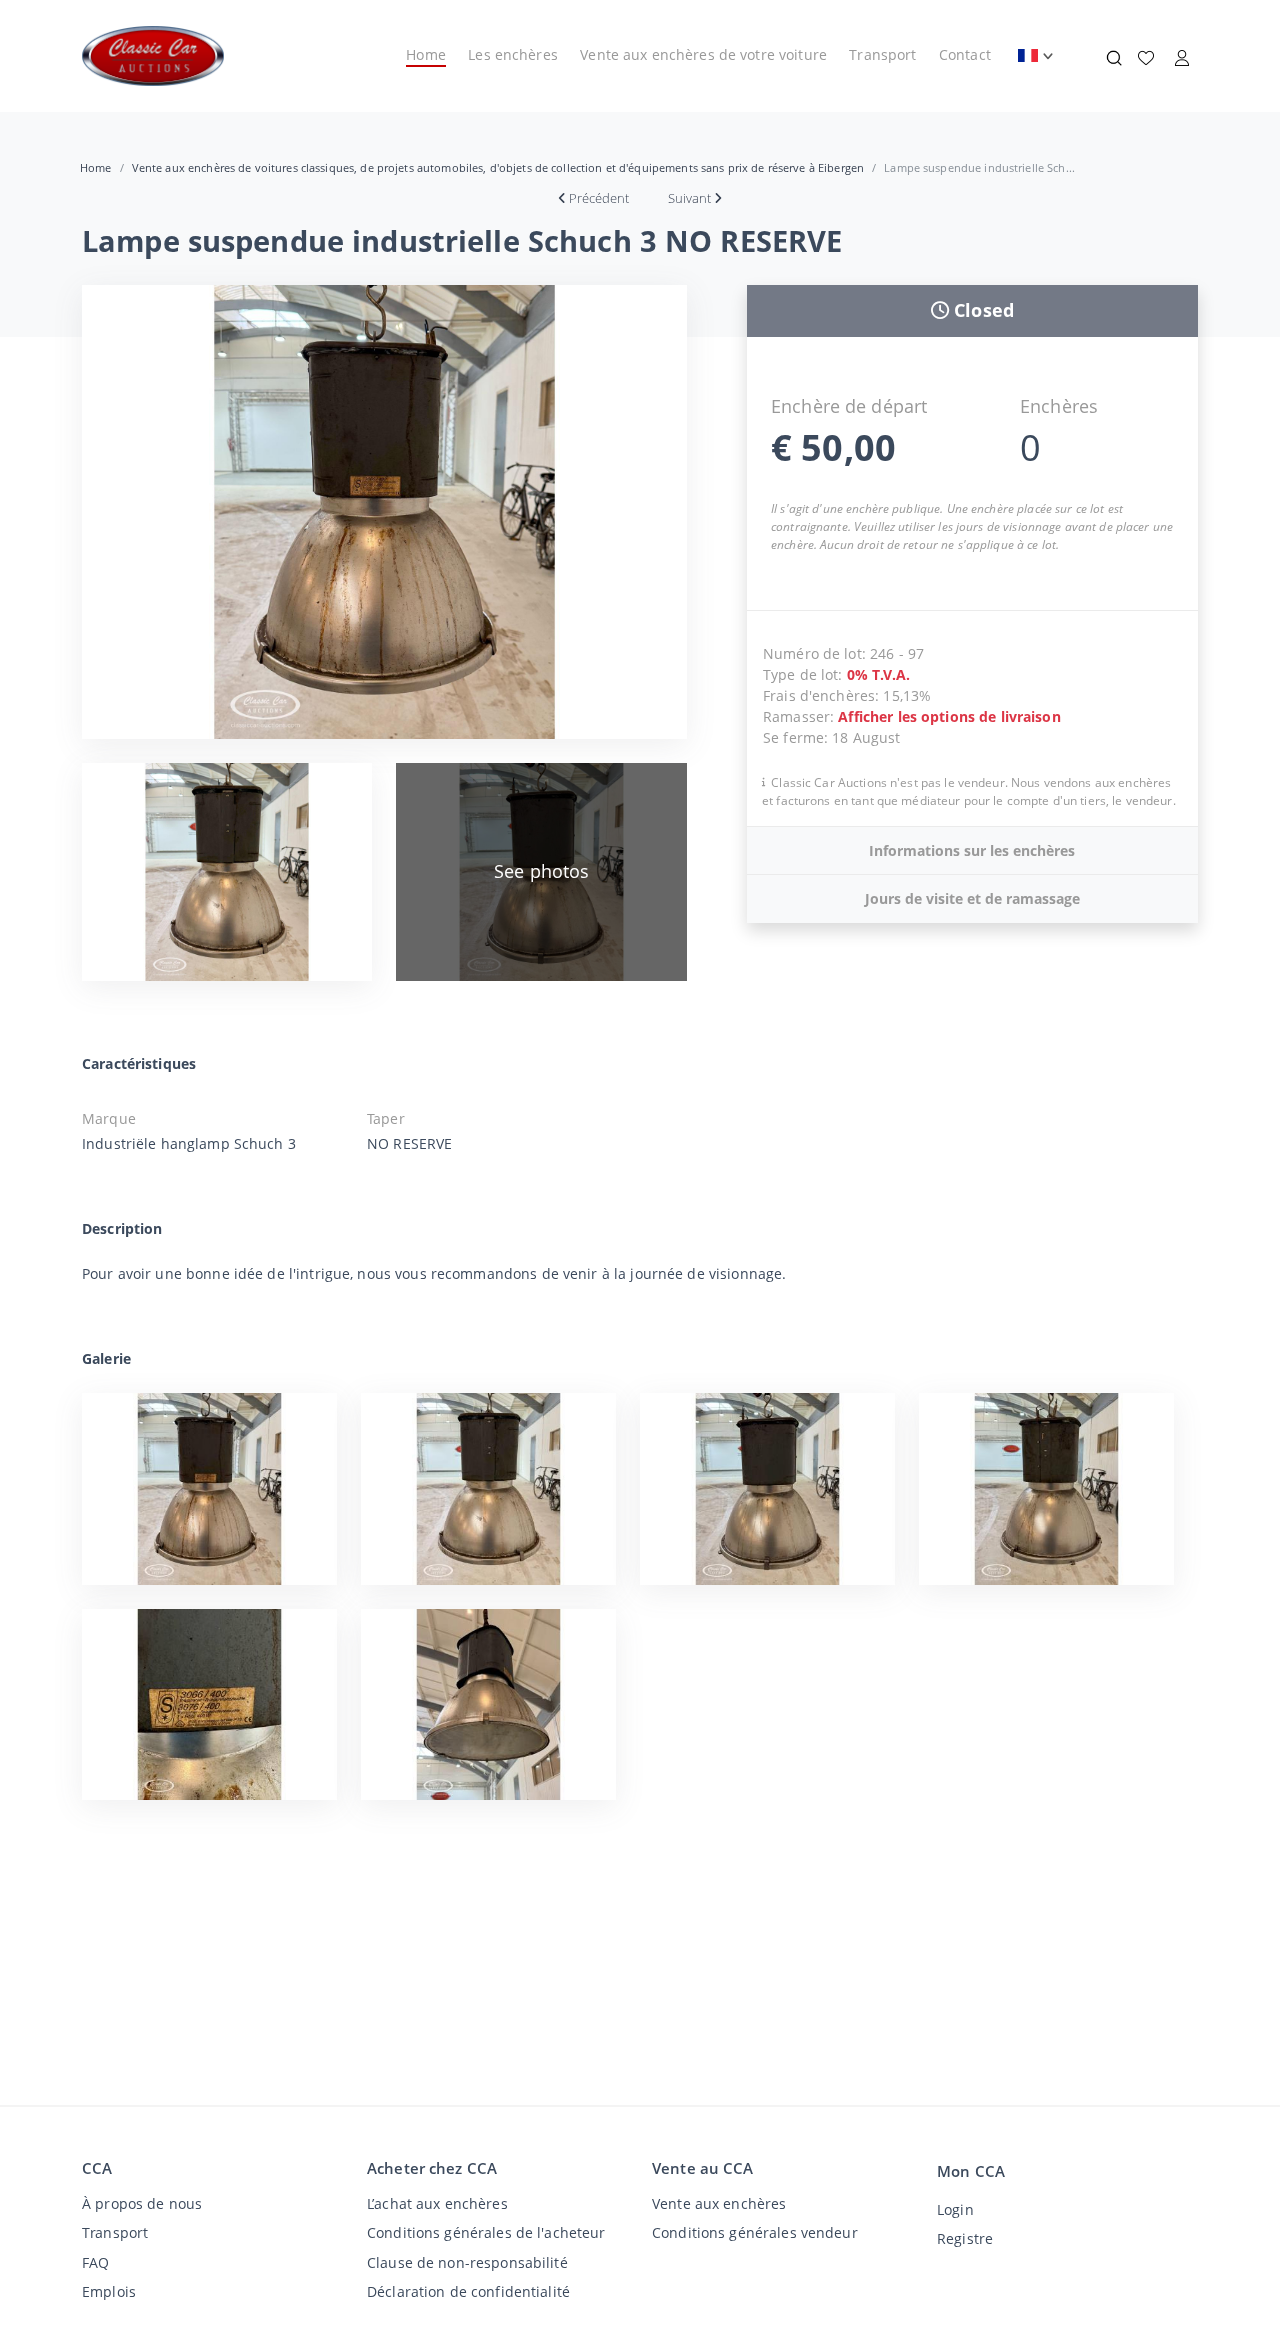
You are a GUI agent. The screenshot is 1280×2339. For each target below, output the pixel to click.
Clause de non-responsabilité (467, 2262)
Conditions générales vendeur (755, 2232)
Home (426, 54)
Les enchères (513, 54)
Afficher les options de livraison (949, 716)
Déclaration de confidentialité (468, 2291)
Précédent (599, 198)
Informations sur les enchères (972, 850)
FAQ (95, 2262)
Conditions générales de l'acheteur (486, 2232)
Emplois (109, 2291)
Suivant (689, 198)
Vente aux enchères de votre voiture (703, 54)
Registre (965, 2238)
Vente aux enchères (719, 2203)
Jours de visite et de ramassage (972, 898)
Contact (965, 54)
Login (955, 2209)
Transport (882, 54)
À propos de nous (142, 2203)
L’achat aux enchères (437, 2203)
